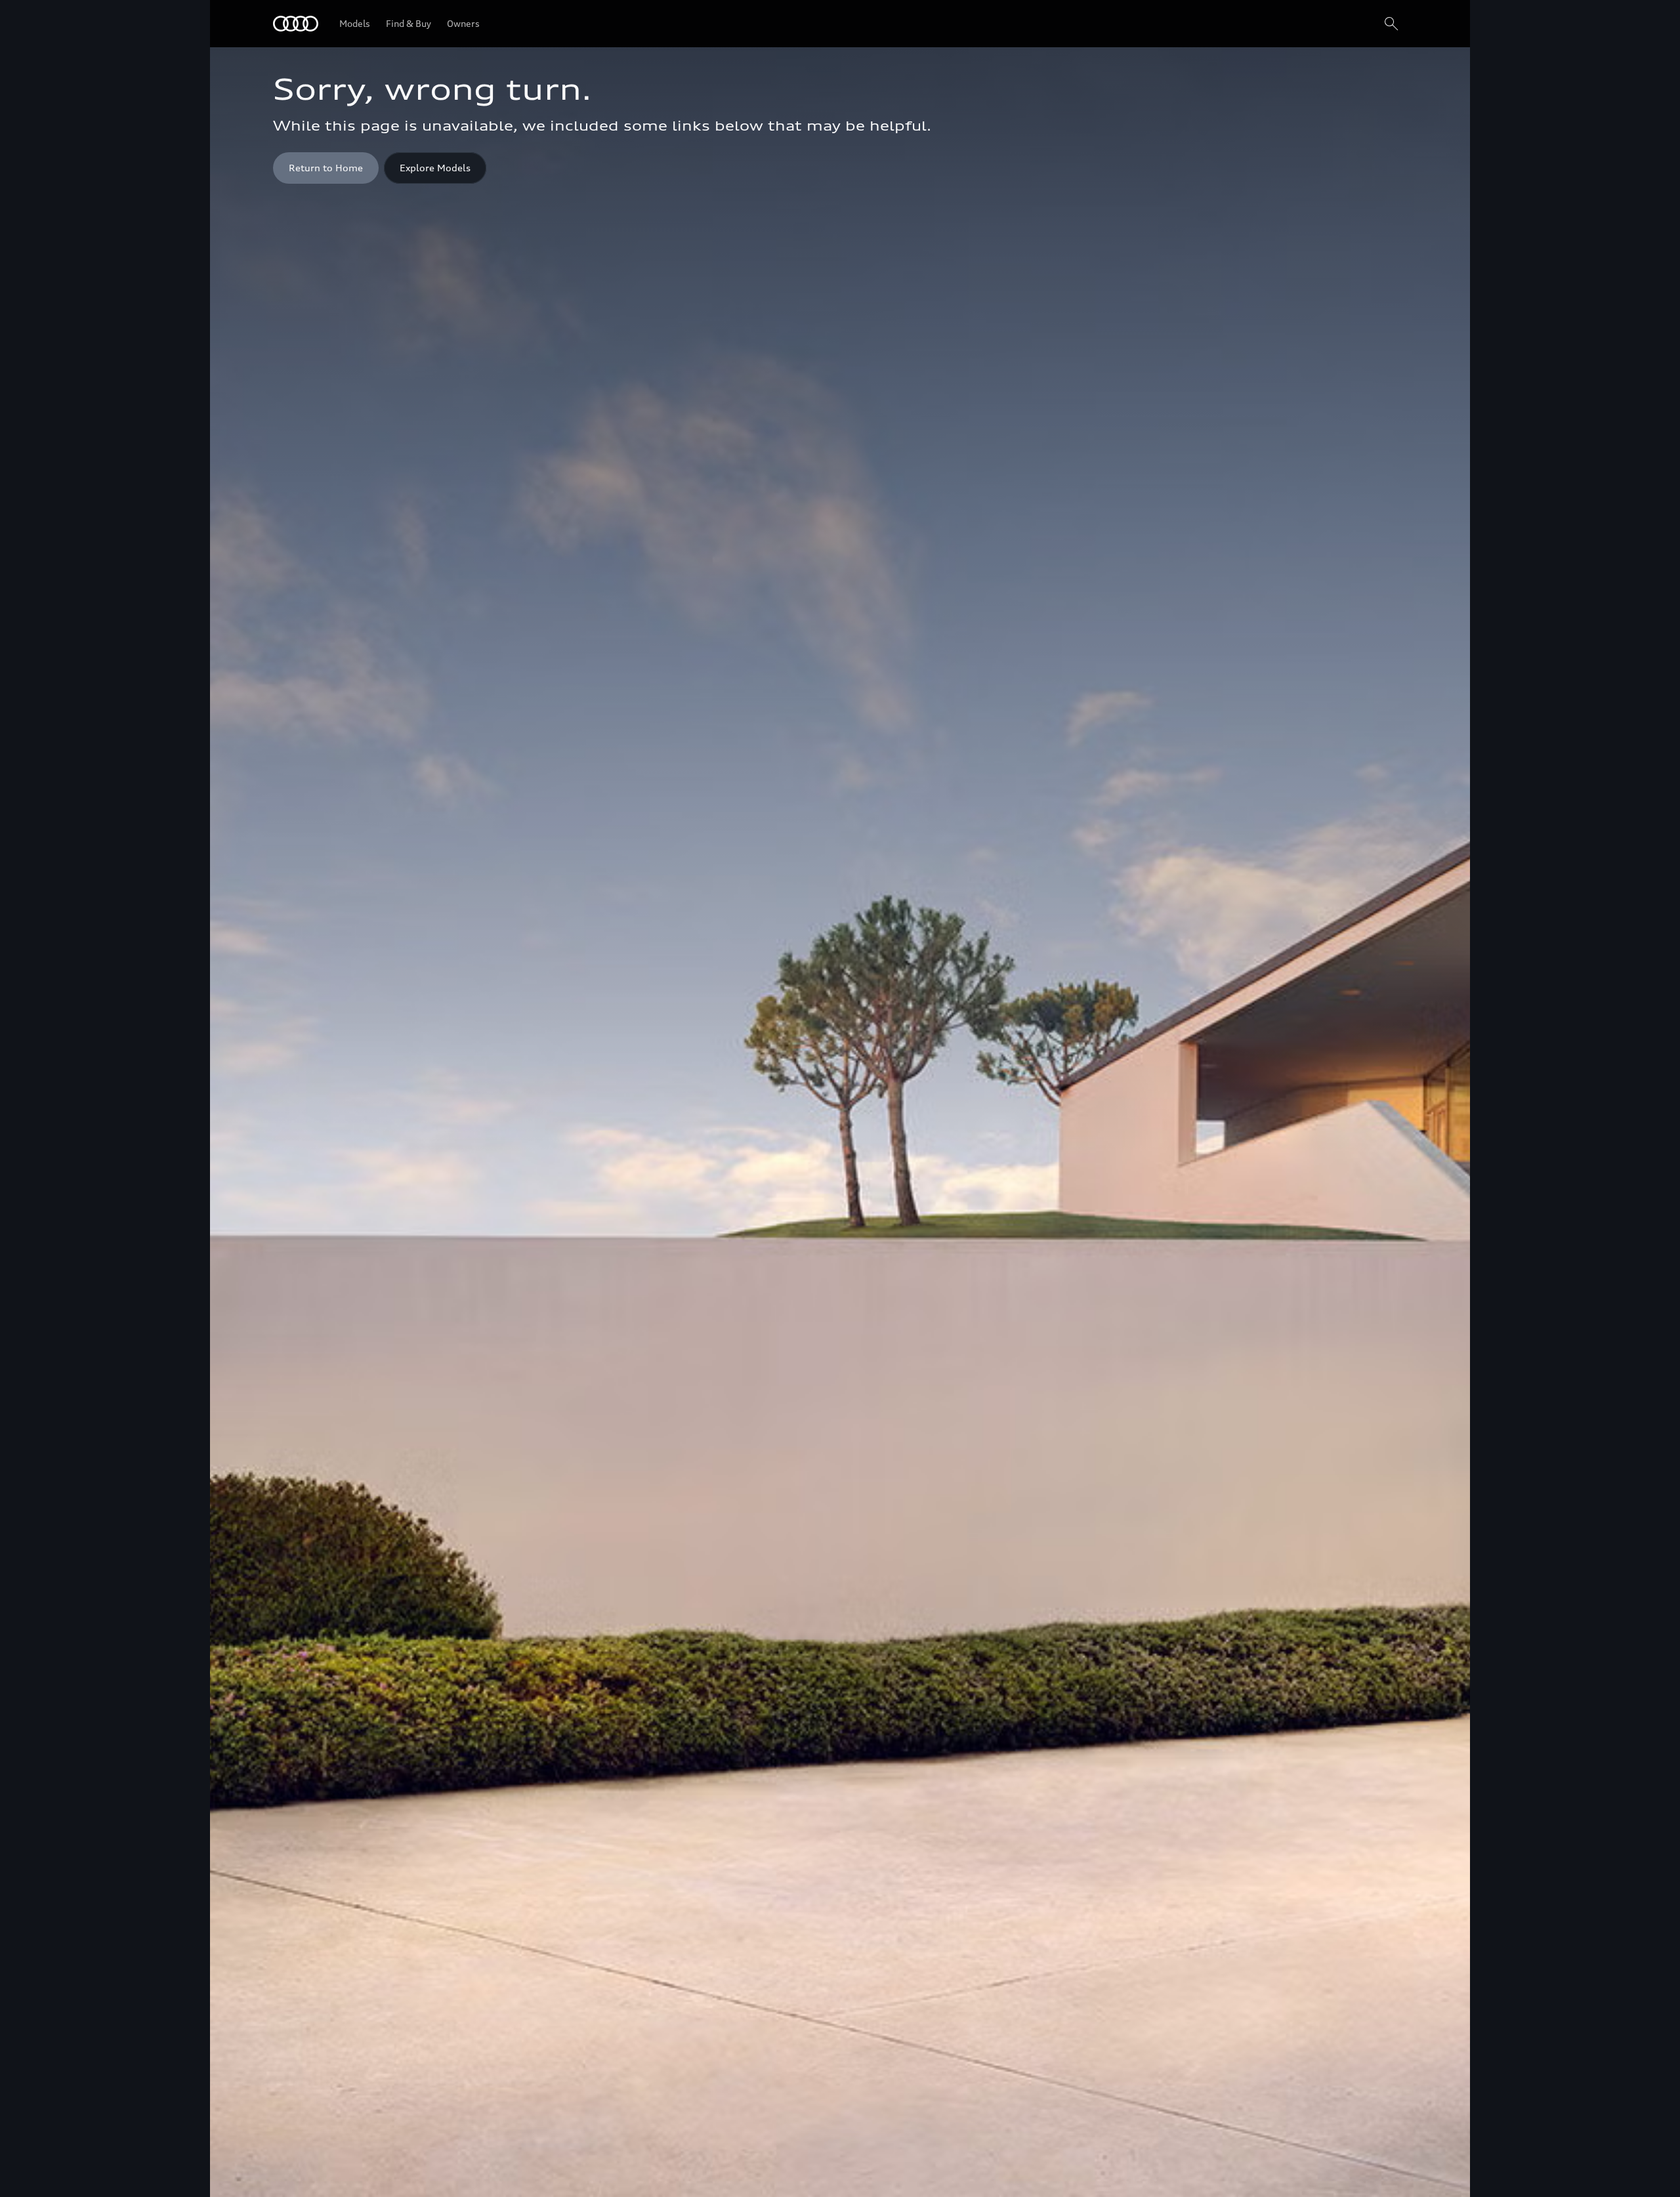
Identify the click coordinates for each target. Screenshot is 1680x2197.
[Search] (1391, 24)
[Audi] (296, 24)
